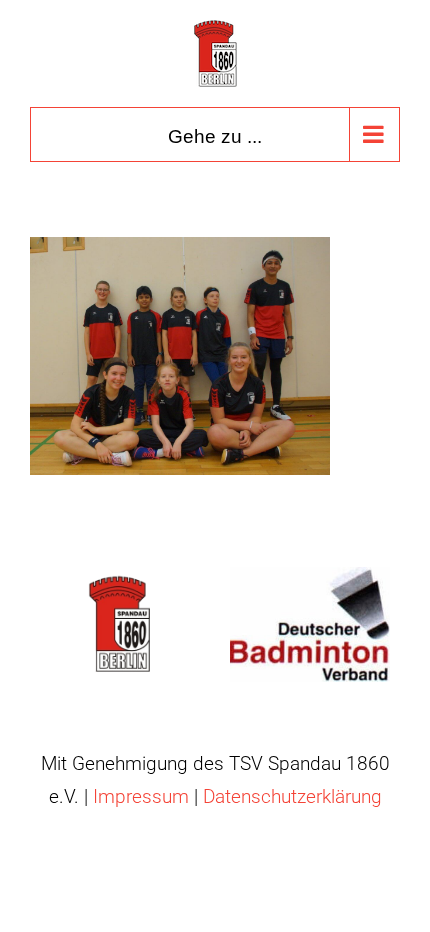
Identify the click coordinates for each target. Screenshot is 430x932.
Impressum (141, 796)
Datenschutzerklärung (292, 796)
